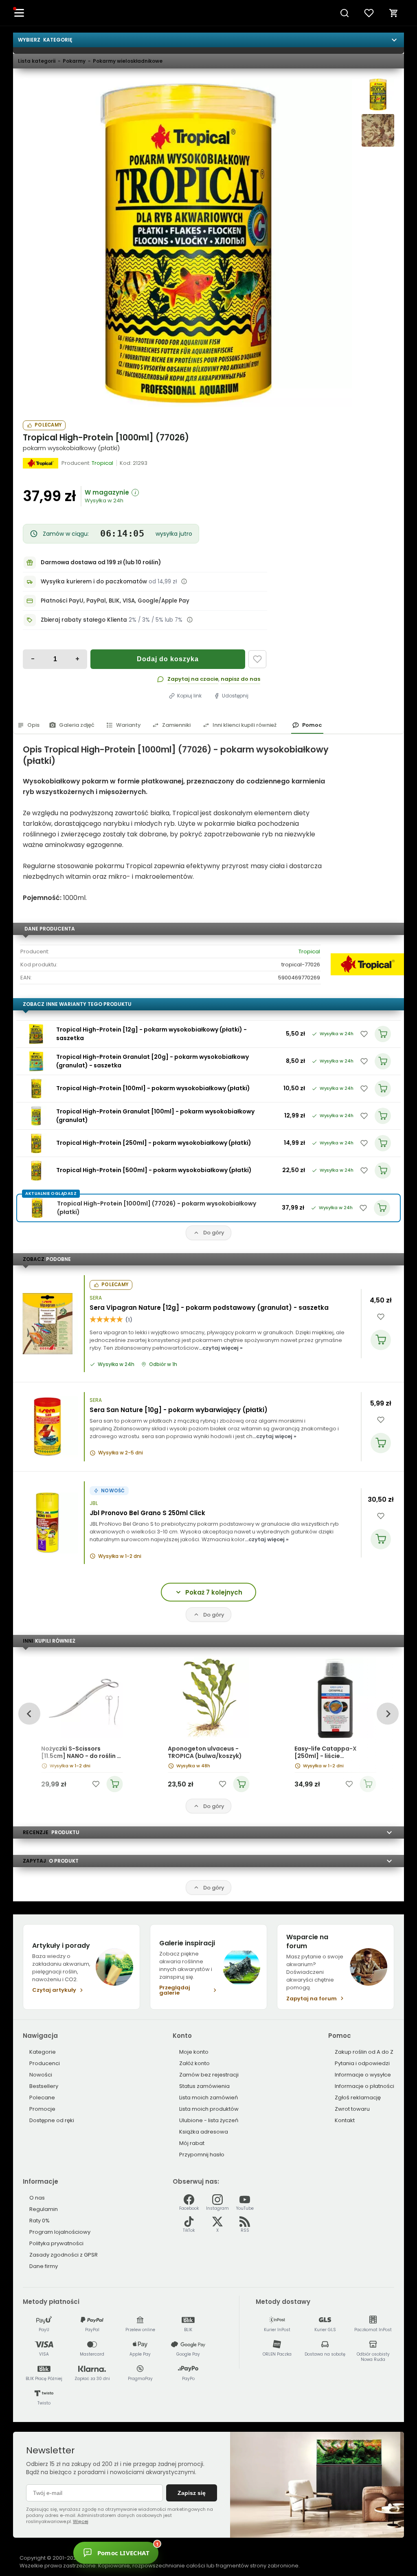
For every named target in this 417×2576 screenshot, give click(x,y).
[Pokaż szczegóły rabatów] (190, 620)
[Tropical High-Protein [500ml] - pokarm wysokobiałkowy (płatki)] (36, 1170)
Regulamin (44, 2209)
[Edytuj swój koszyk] (394, 13)
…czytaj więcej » (221, 1348)
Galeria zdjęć (77, 725)
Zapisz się (192, 2493)
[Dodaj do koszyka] (381, 1340)
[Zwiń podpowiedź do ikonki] (233, 2539)
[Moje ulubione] (369, 13)
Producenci (45, 2063)
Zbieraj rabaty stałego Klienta (84, 620)
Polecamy (48, 425)
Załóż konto (194, 2063)
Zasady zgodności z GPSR (64, 2255)
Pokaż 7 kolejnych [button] (214, 1592)
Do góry (214, 1233)
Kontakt (345, 2120)
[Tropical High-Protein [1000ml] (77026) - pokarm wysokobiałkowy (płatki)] (187, 243)
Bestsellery (44, 2086)
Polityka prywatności (56, 2243)
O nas (37, 2198)
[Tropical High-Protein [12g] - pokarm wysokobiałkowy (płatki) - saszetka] (36, 1034)
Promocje (42, 2109)
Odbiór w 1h (163, 1364)
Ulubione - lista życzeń (209, 2120)
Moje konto (194, 2052)
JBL (94, 1503)
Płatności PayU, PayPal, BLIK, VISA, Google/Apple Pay (115, 601)
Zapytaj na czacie (193, 679)
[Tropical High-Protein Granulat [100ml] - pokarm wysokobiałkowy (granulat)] (36, 1116)
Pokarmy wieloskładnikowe (128, 61)
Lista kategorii (37, 61)
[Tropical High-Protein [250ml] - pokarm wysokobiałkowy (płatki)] (36, 1143)
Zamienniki (176, 725)
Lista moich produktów (209, 2109)
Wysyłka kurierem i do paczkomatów (94, 582)
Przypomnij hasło (202, 2155)
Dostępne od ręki (52, 2120)
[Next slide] (387, 1714)
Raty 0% (40, 2221)
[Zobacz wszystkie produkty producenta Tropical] (41, 463)
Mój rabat (192, 2143)
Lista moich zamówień (208, 2098)
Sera (96, 1298)
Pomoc (312, 725)
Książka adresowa (204, 2132)
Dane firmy (44, 2266)
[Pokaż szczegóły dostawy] (184, 581)
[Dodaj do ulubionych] (257, 659)
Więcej (81, 2521)
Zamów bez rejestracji (209, 2075)
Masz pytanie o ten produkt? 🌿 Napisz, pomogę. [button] (193, 2548)
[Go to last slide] (29, 1714)
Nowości (41, 2075)
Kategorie (43, 2052)
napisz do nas (240, 679)
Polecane (42, 2098)
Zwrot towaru (352, 2109)
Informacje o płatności (364, 2086)
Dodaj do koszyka (168, 659)
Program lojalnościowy (60, 2232)
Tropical (309, 951)
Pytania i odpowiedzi (362, 2063)
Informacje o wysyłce (363, 2075)
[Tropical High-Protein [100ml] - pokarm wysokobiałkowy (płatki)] (36, 1089)
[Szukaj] (345, 13)
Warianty (128, 725)
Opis (33, 725)
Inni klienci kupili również (245, 725)
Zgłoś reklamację (358, 2098)
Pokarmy (74, 61)
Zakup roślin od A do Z (364, 2052)
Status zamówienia (204, 2086)
